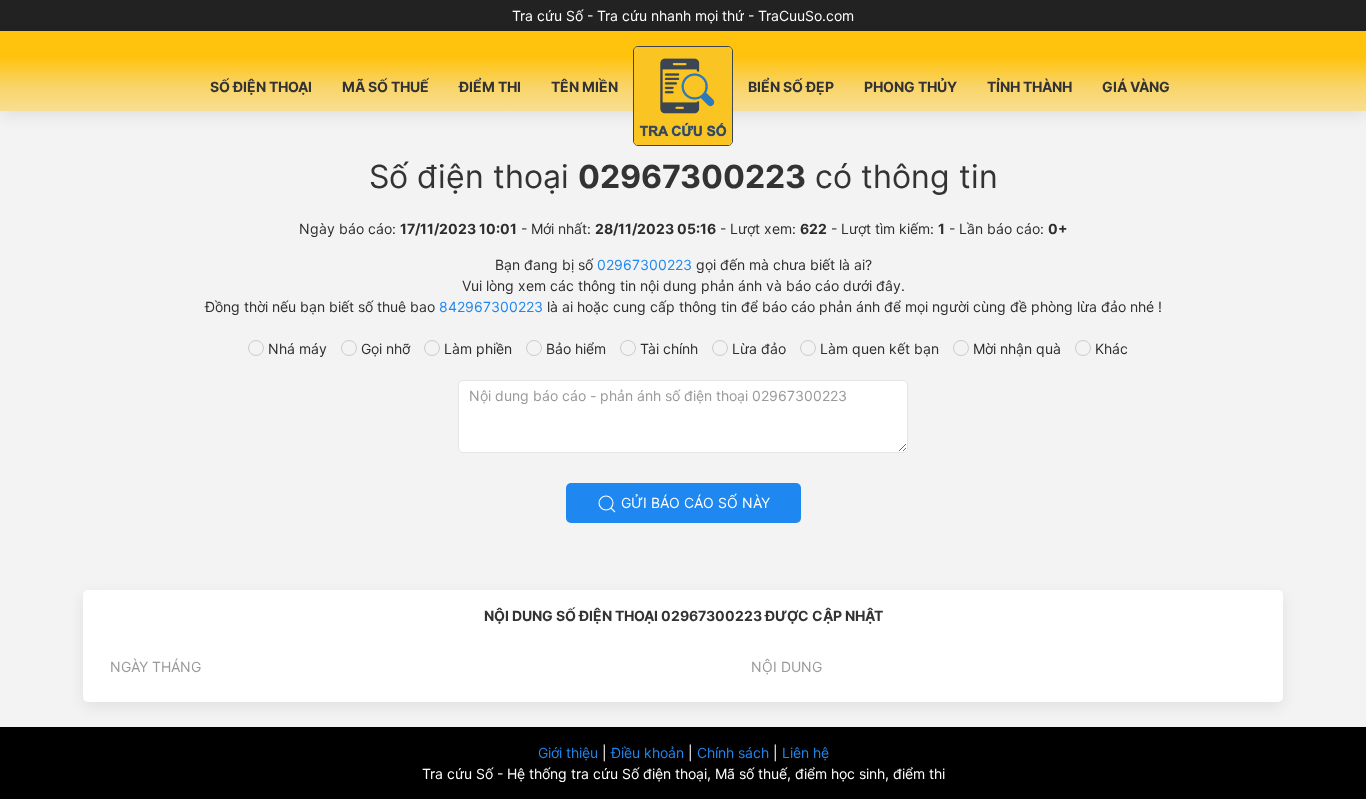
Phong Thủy (910, 86)
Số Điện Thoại (261, 86)
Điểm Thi (490, 86)
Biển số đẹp (791, 86)
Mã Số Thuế (385, 86)
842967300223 (491, 306)
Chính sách (735, 752)
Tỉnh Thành (1029, 86)
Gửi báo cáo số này (693, 502)
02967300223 (644, 264)
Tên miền (584, 86)
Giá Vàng (1136, 86)
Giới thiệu (570, 752)
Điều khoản (649, 752)
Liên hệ (805, 752)
